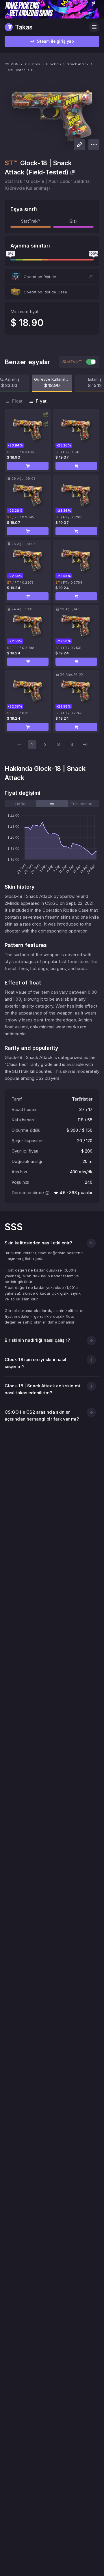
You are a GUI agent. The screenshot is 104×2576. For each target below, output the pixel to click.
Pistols (34, 64)
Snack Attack (78, 64)
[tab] (20, 804)
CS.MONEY (14, 64)
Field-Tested (15, 70)
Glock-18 (53, 64)
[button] (52, 277)
